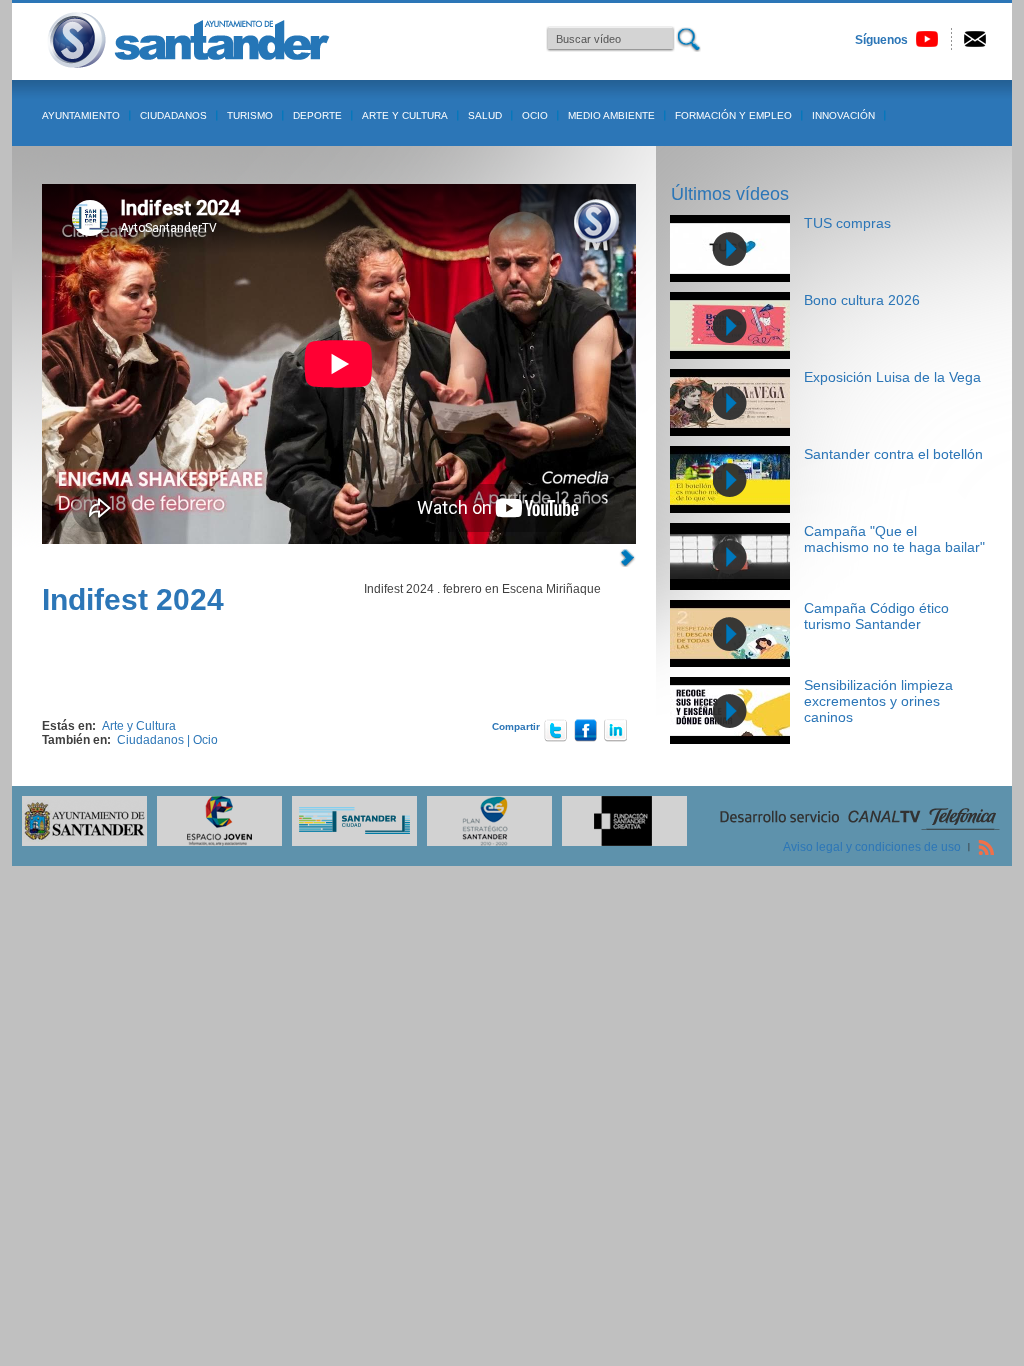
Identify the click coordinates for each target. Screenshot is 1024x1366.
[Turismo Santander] (349, 842)
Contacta (975, 39)
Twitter (556, 730)
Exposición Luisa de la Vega (892, 377)
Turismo (250, 115)
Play (730, 249)
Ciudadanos (173, 115)
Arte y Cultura (405, 115)
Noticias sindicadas (986, 847)
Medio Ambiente (611, 115)
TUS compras (847, 223)
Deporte (317, 115)
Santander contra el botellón (893, 454)
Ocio (535, 115)
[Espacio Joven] (214, 842)
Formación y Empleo (733, 115)
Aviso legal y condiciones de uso (872, 847)
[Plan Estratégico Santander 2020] (484, 842)
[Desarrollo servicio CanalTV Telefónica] (860, 828)
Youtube (927, 39)
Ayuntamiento (81, 115)
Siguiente (627, 558)
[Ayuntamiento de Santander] (79, 842)
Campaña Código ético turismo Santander (876, 616)
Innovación (843, 115)
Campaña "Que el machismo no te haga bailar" (894, 539)
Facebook (586, 730)
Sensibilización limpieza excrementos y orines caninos (878, 701)
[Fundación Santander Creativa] (619, 842)
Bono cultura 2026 (862, 300)
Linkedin (616, 730)
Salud (485, 115)
